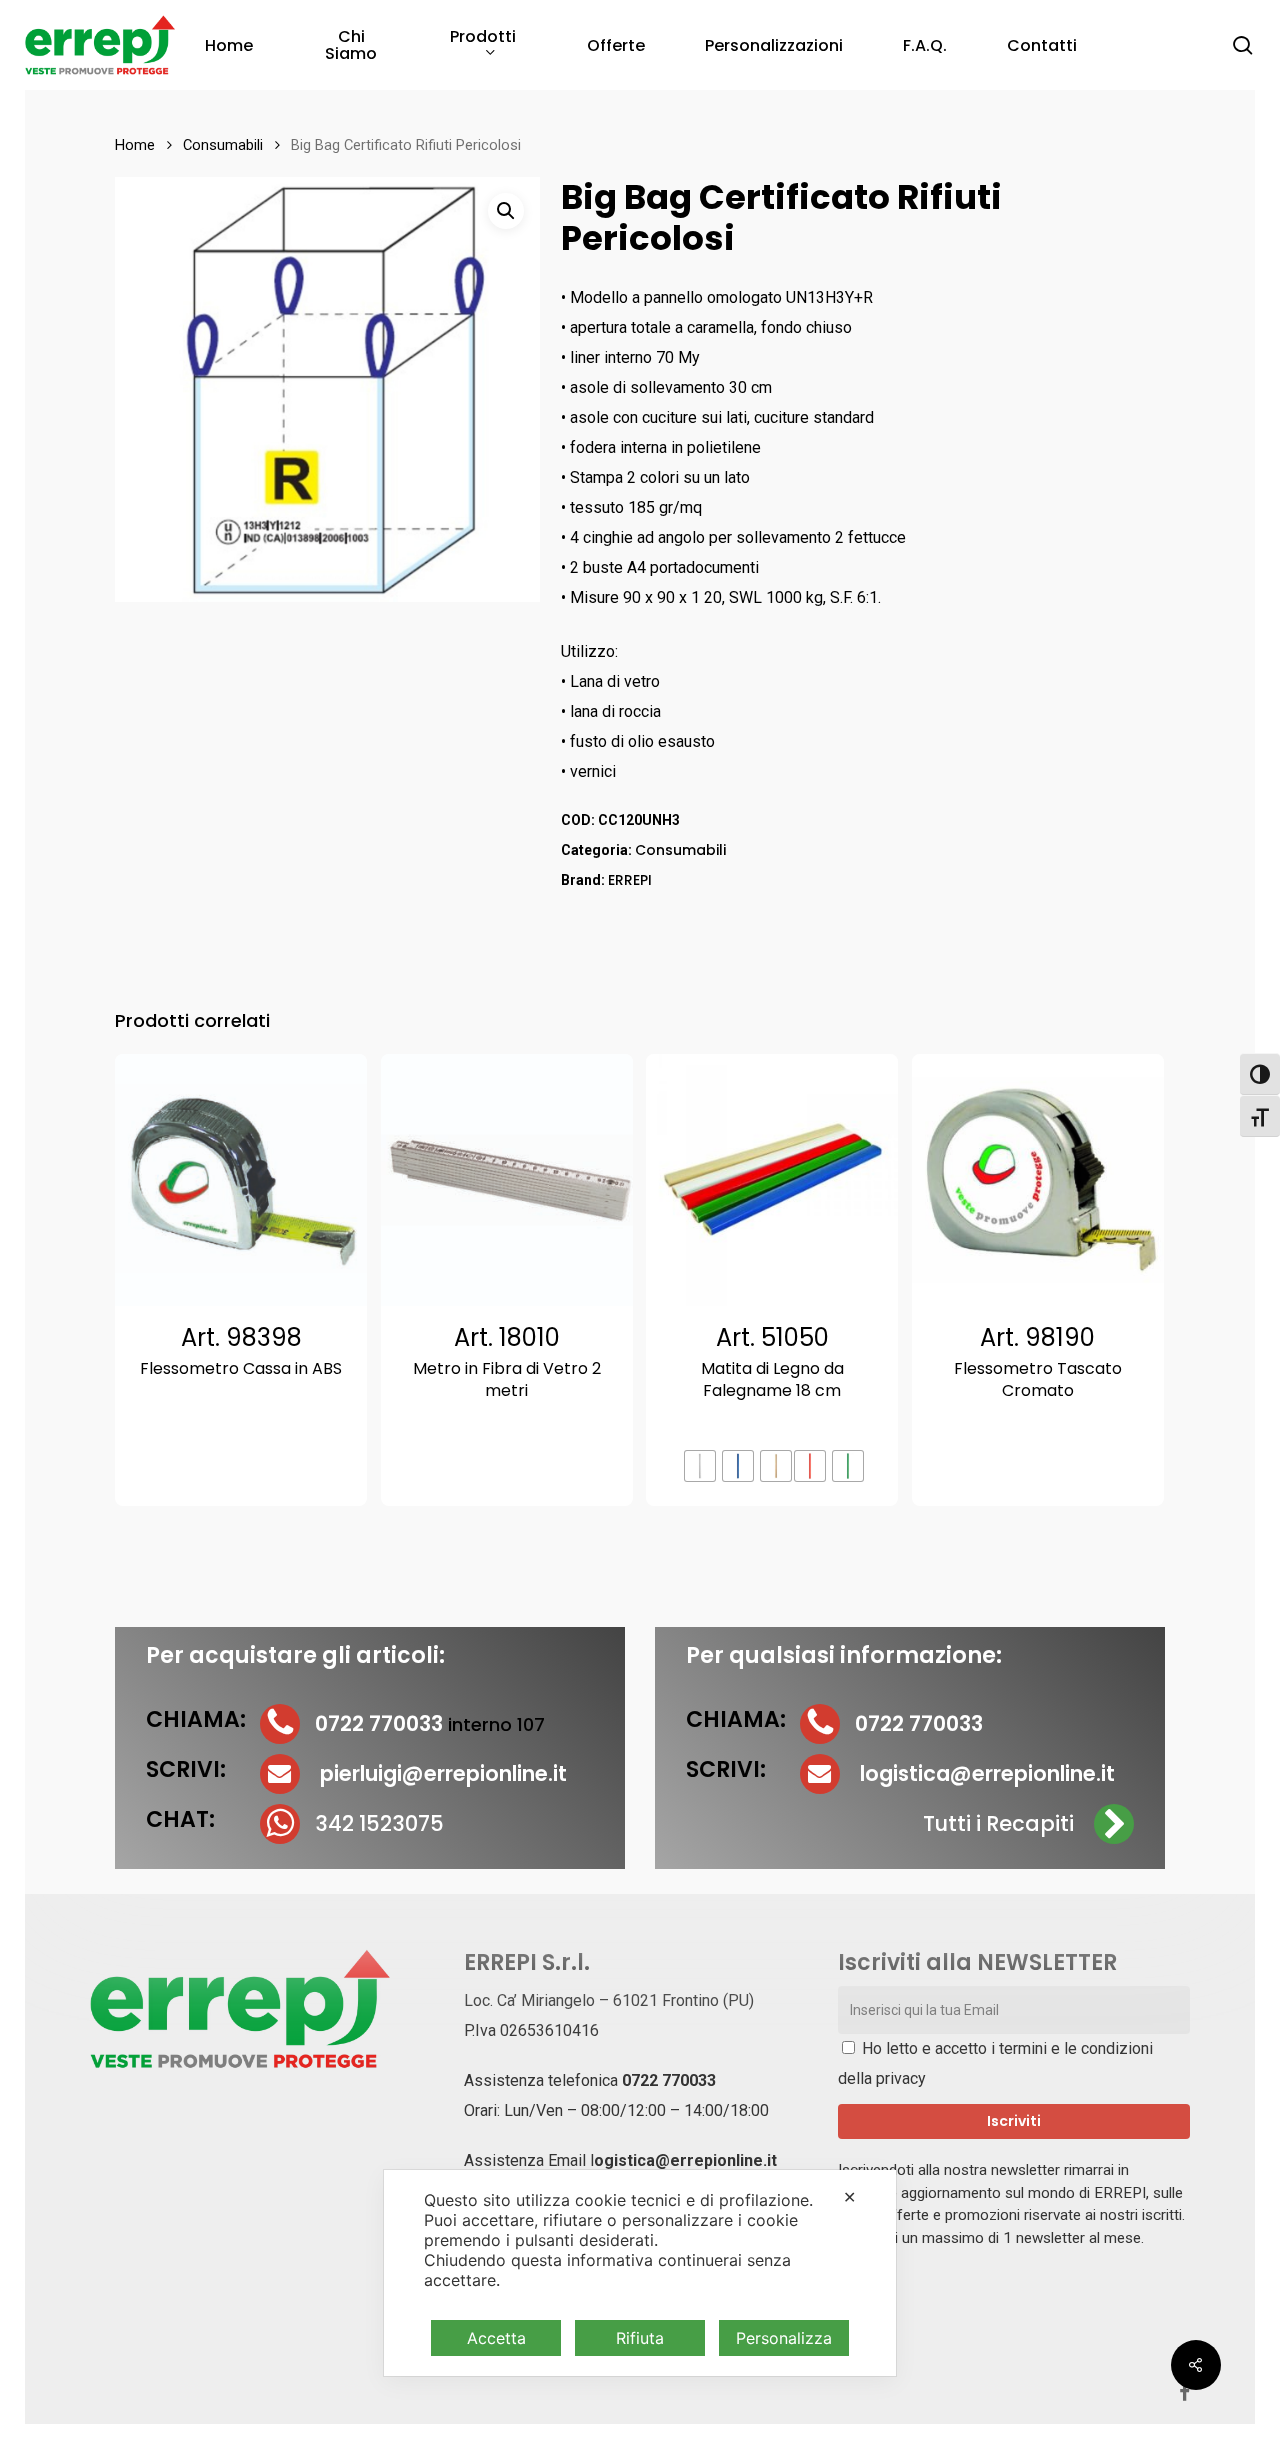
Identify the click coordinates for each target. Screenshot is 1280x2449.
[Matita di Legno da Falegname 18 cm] (772, 1180)
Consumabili (223, 145)
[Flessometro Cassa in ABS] (241, 1180)
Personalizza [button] (784, 2338)
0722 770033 (669, 2080)
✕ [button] (849, 2197)
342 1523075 (379, 1823)
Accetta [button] (496, 2338)
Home (135, 145)
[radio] (700, 1466)
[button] (506, 211)
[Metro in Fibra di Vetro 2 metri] (507, 1180)
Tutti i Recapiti (998, 1823)
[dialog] (640, 2273)
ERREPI (630, 880)
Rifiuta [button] (640, 2338)
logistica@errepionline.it (987, 1773)
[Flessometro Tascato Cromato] (1038, 1180)
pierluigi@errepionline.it (443, 1773)
